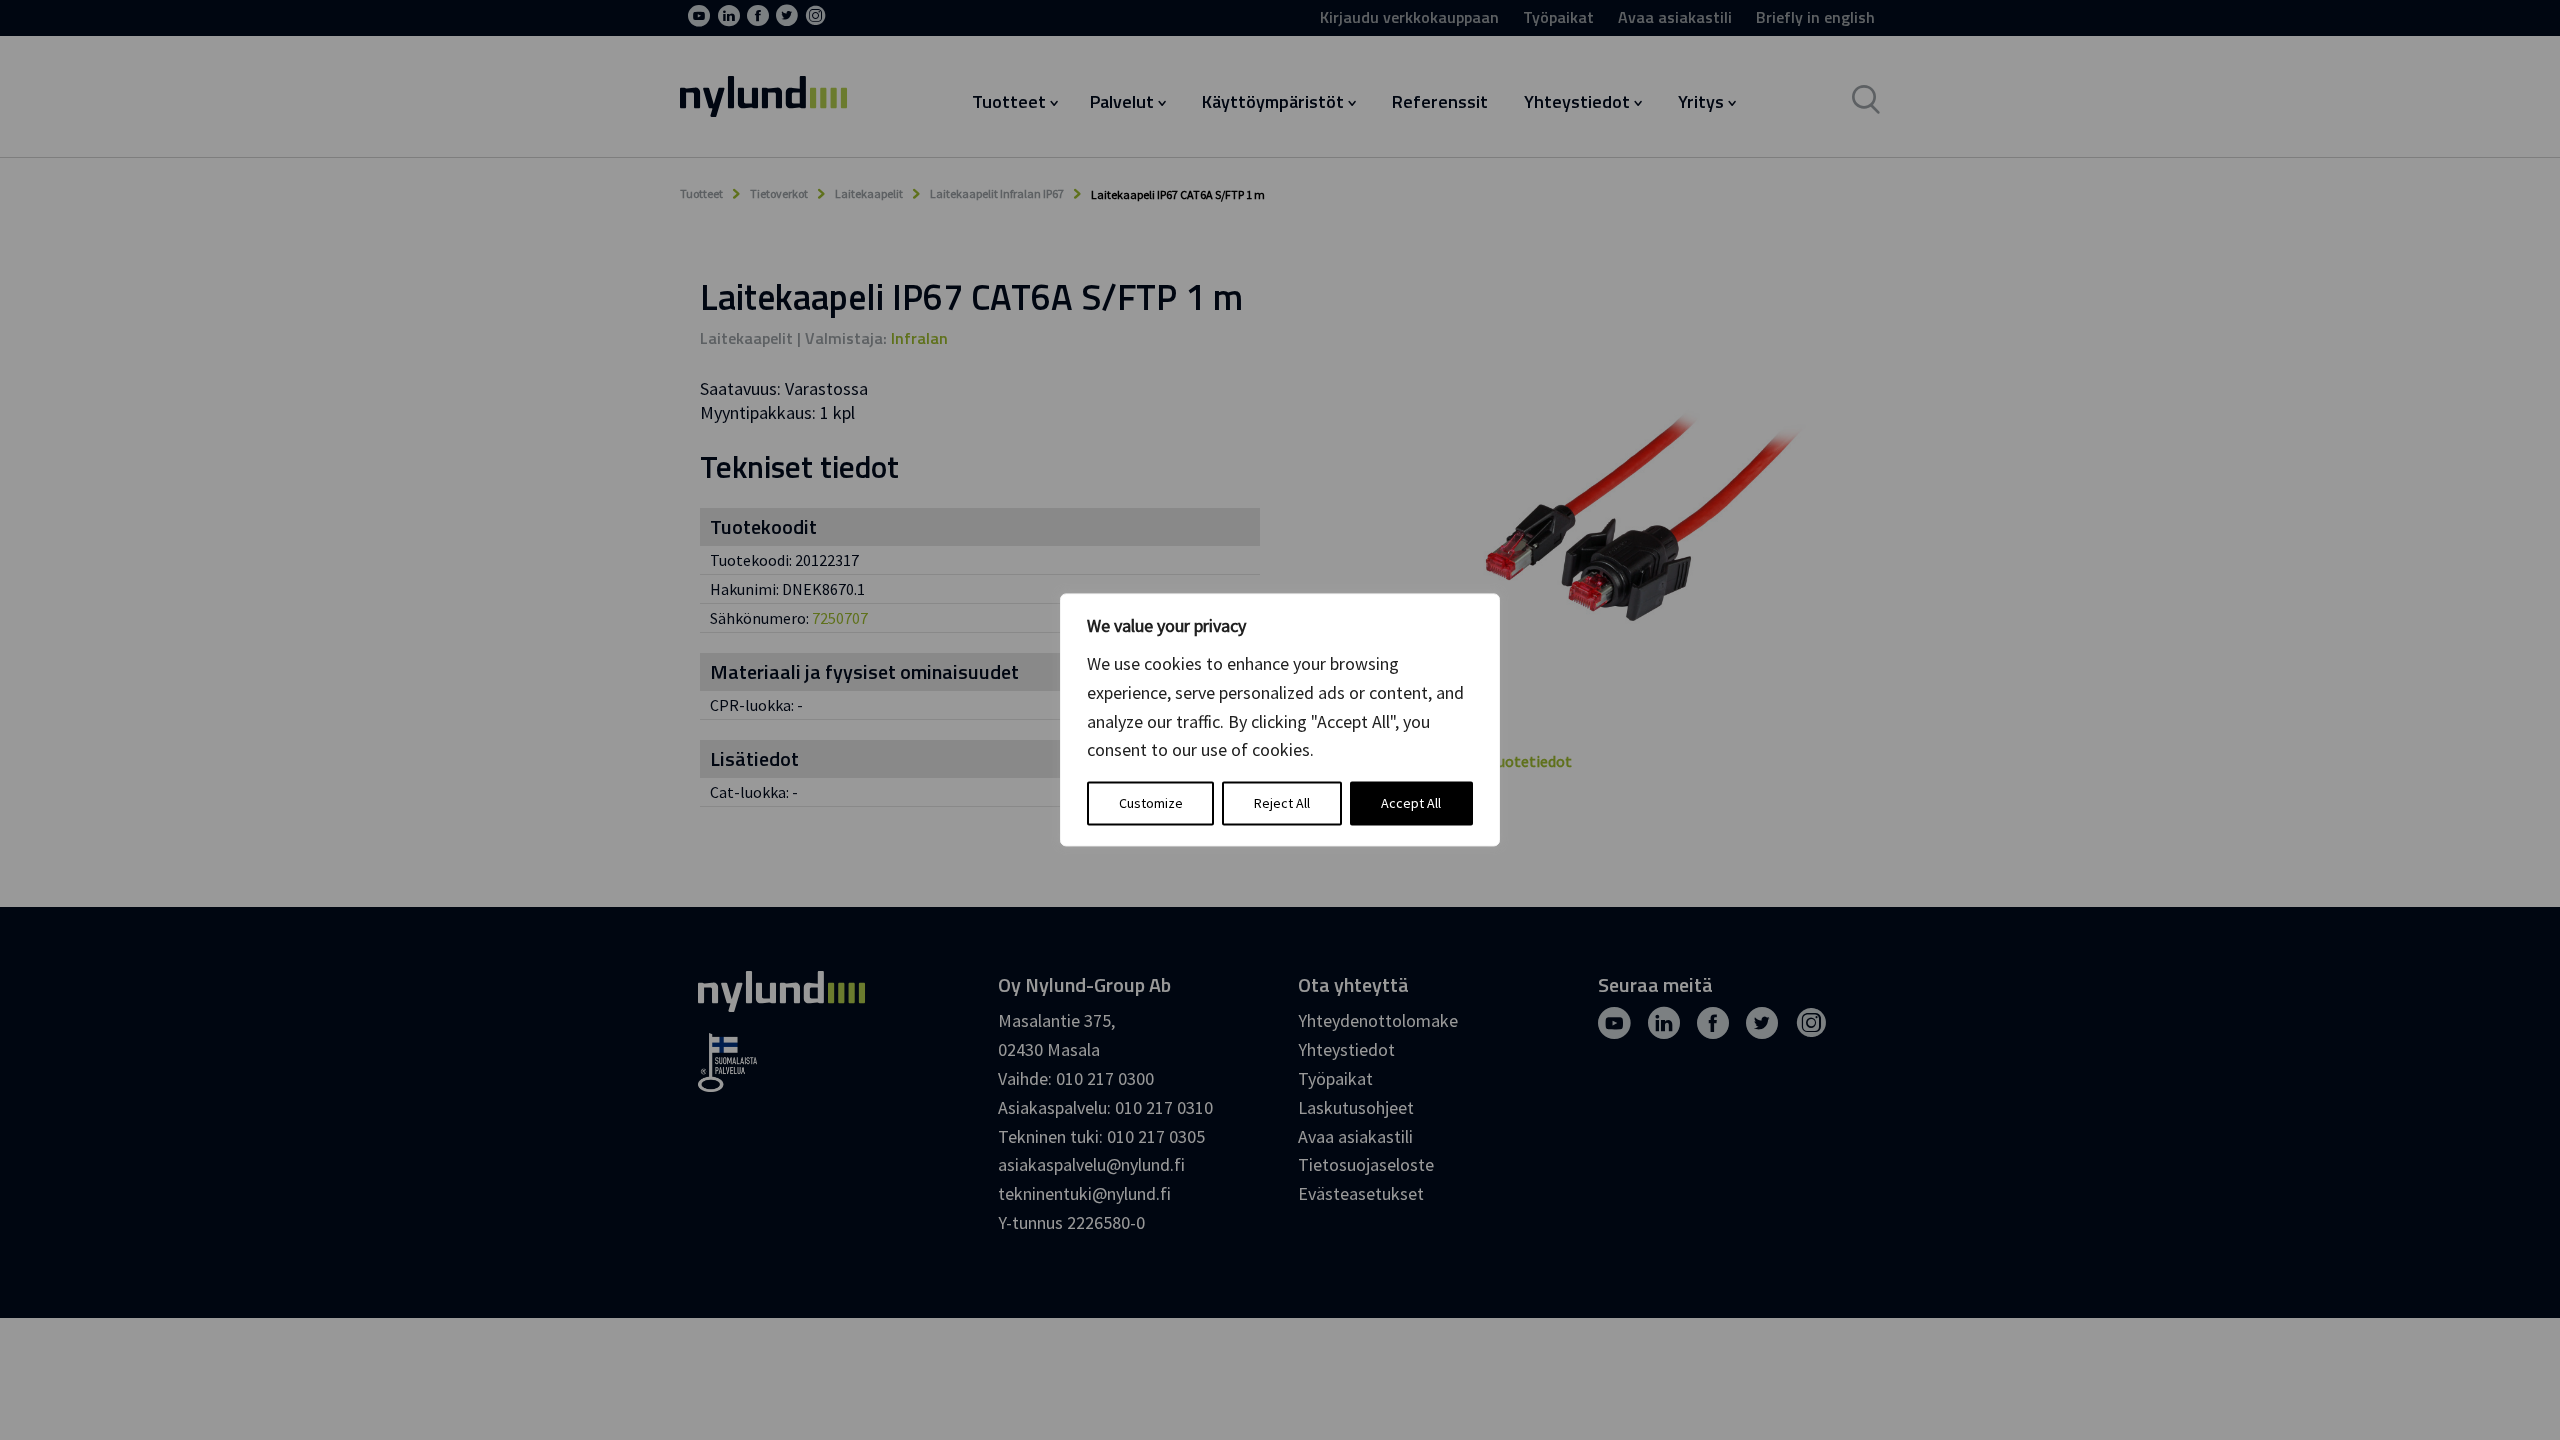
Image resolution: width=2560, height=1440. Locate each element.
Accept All (1411, 804)
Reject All (1282, 804)
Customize (1151, 804)
